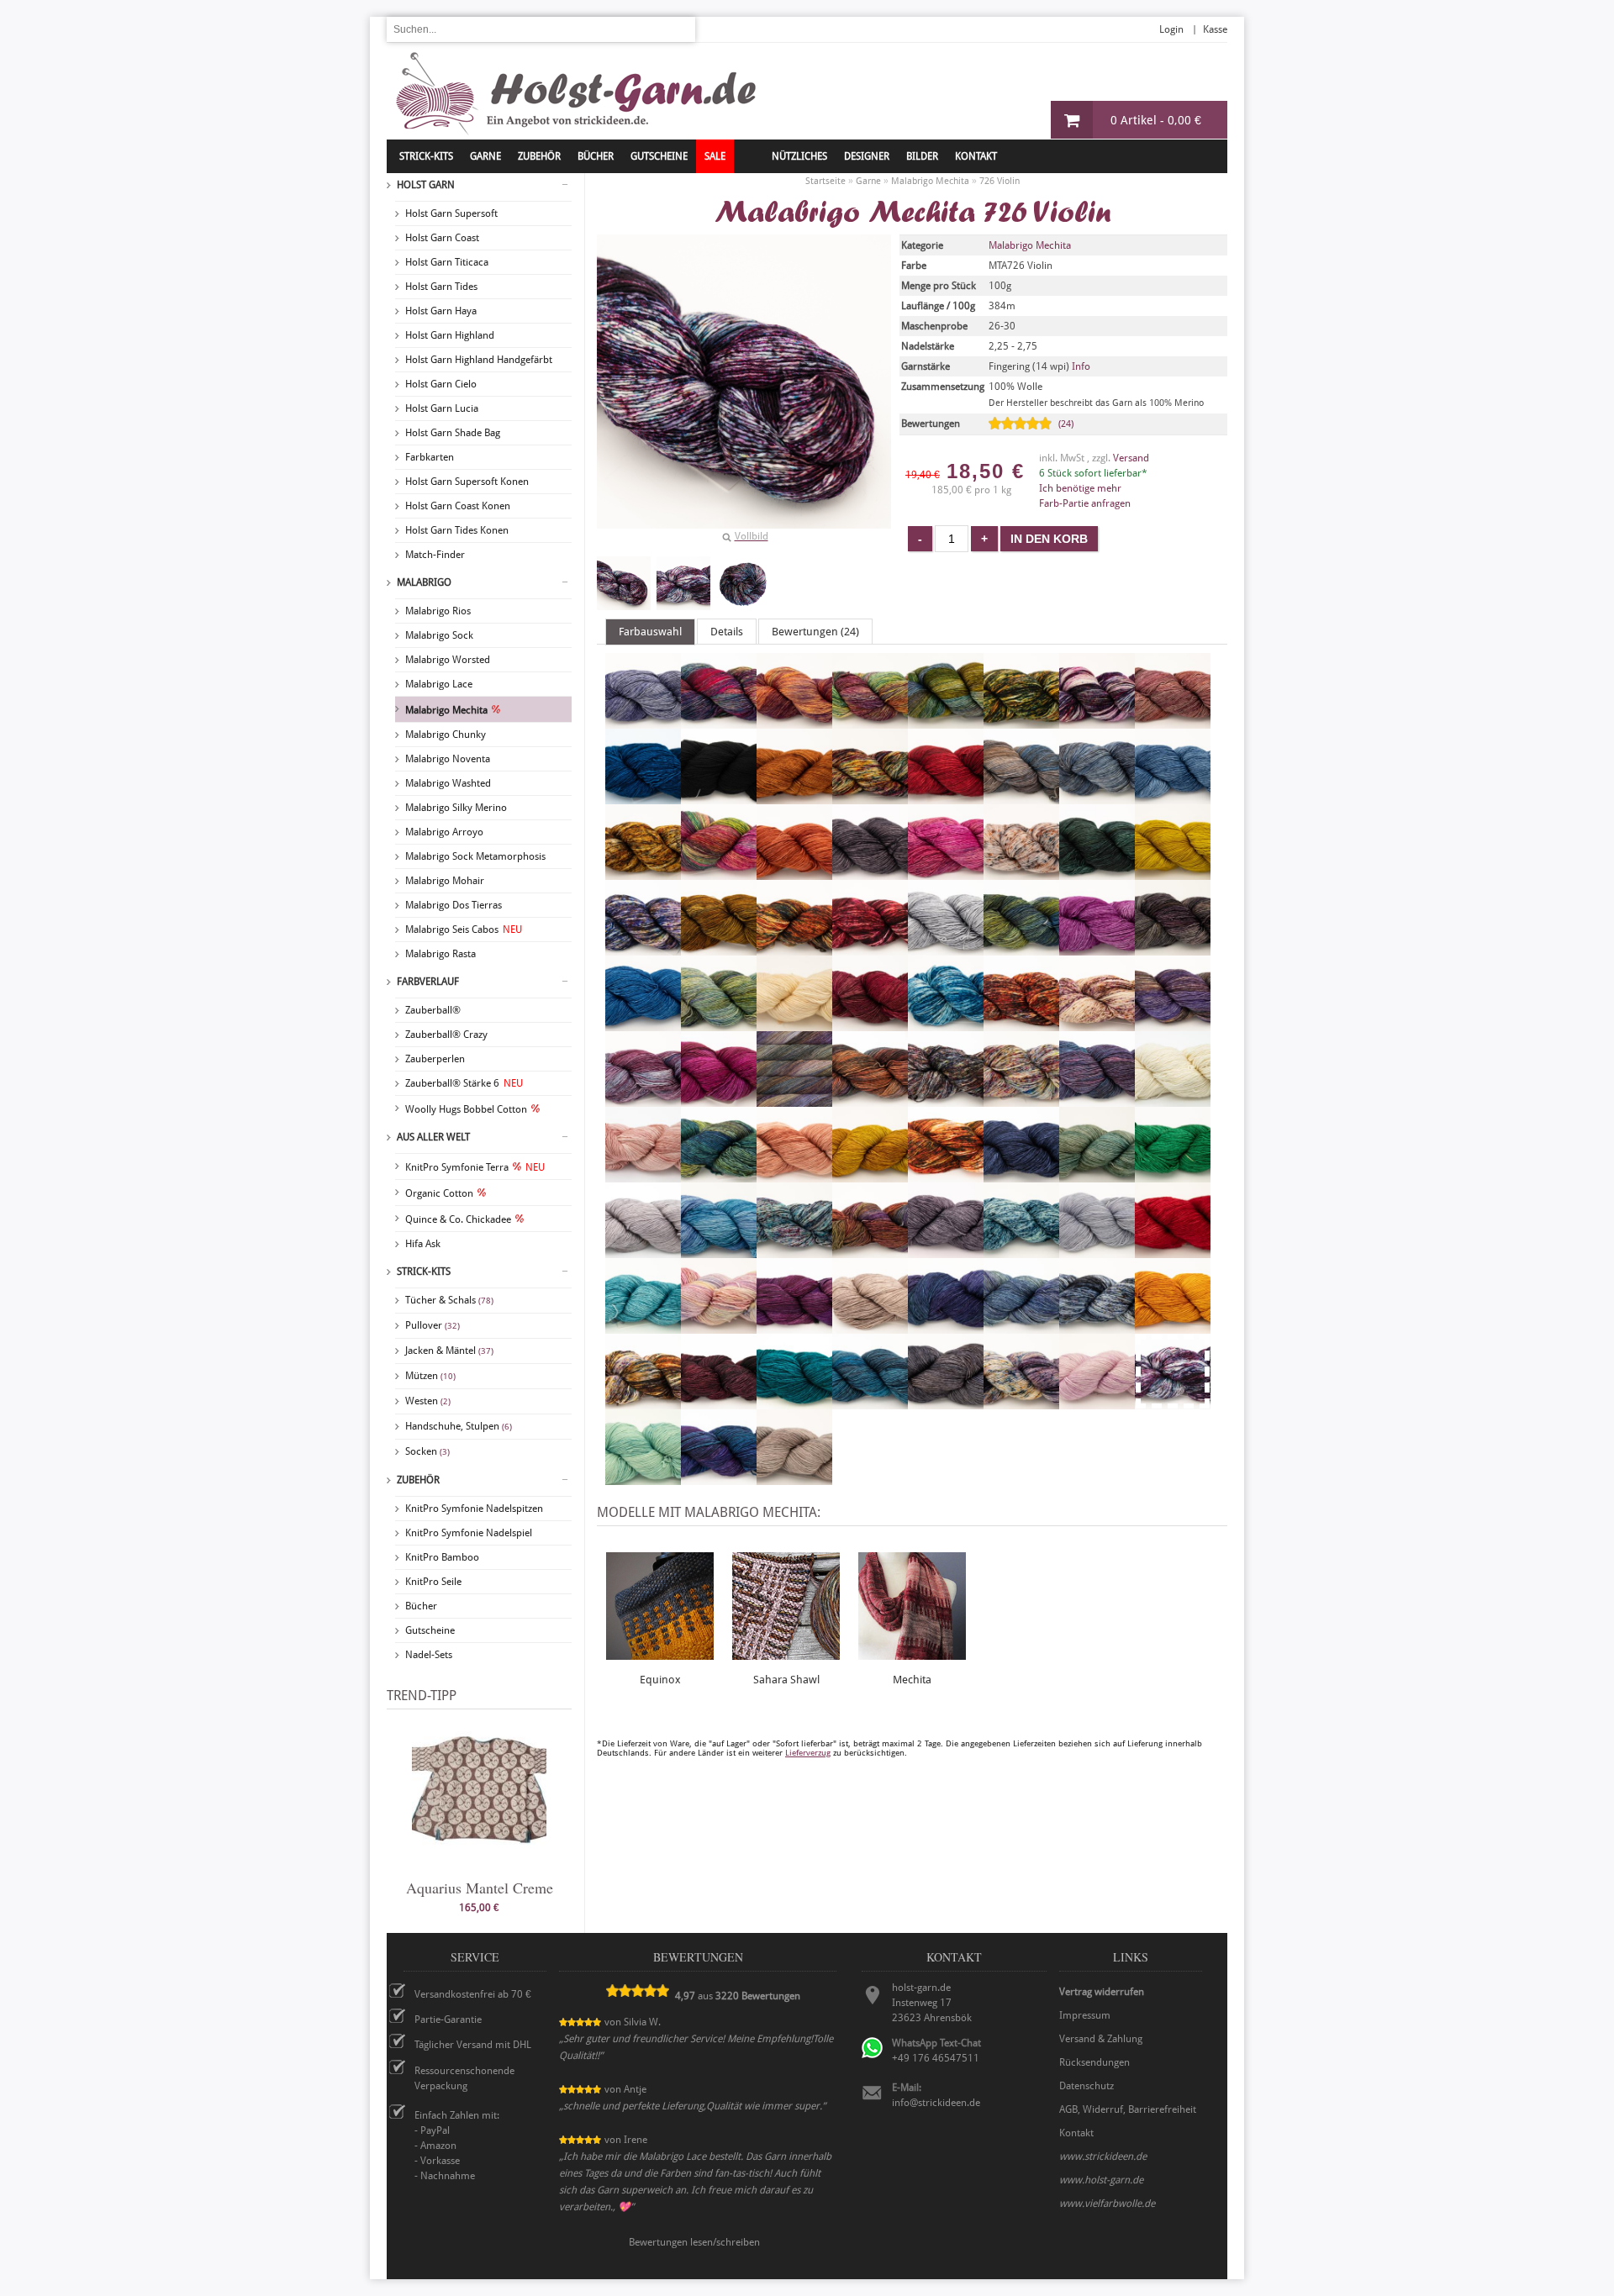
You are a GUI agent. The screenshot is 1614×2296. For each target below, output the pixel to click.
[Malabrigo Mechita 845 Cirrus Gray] (1097, 797)
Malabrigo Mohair (445, 881)
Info (1081, 366)
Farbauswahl (650, 632)
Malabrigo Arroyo (444, 832)
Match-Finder (435, 555)
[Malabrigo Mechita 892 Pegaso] (719, 1251)
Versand (1131, 458)
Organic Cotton (439, 1193)
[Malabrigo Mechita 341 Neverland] (643, 1175)
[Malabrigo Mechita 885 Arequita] (946, 721)
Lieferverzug (808, 1753)
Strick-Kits (426, 156)
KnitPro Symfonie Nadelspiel (469, 1533)
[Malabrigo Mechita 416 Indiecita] (719, 1024)
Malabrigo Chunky (446, 735)
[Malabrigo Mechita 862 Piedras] (870, 1251)
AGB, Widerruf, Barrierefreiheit (1128, 2109)
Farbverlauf (428, 982)
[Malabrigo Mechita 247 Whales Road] (719, 1477)
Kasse (1215, 29)
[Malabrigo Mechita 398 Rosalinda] (719, 1326)
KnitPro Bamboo (442, 1557)
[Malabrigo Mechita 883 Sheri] (946, 1326)
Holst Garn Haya (441, 311)
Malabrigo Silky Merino (456, 808)
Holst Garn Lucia (442, 408)
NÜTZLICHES (799, 156)
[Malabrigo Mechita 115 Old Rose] (794, 1175)
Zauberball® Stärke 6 (464, 1083)
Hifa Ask (423, 1244)
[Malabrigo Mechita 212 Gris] (946, 948)
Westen (428, 1401)
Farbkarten (430, 457)
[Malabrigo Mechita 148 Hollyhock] (1097, 948)
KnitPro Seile (433, 1582)
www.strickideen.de (1103, 2156)
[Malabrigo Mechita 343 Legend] (1097, 1024)
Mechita (912, 1680)
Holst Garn (426, 185)
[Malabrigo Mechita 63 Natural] (1173, 1099)
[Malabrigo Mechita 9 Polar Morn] (1097, 1251)
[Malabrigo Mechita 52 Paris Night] (1021, 1175)
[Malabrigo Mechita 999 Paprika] (946, 1175)
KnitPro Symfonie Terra (475, 1167)
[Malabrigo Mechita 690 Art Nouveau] (1021, 721)
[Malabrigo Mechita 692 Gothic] (794, 948)
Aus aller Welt (433, 1137)
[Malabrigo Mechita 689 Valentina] (1097, 1402)
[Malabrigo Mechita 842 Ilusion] (1173, 948)
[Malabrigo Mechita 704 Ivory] (794, 1024)
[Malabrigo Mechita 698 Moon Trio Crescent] (946, 1099)
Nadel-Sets (429, 1655)
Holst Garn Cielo (441, 384)
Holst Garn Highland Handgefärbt (479, 360)
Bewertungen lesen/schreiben (694, 2242)
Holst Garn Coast (442, 238)
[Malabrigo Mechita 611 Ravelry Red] (1173, 1251)
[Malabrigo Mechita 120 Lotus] (643, 1099)
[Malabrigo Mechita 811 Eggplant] (870, 872)
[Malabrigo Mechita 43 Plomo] (946, 1251)
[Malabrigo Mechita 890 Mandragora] (794, 1099)
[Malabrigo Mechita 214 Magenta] (719, 1099)
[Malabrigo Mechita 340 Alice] (643, 721)
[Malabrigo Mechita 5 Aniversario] (719, 721)
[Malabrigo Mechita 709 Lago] (946, 1024)
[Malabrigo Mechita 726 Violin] (624, 583)
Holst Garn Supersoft (451, 213)
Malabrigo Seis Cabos (464, 929)
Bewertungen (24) (815, 632)
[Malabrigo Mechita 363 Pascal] (1097, 1175)
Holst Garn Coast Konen (458, 506)
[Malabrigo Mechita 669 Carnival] (870, 797)
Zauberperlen (435, 1059)
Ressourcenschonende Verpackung (464, 2078)
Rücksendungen (1094, 2062)
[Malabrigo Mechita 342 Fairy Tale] (1021, 872)
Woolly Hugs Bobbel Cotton (466, 1109)
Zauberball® (433, 1010)
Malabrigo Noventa (448, 759)
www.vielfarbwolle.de (1107, 2204)
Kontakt (976, 156)
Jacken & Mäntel (449, 1351)
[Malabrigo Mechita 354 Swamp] (719, 1402)
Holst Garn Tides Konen (457, 530)
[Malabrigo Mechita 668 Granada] (870, 948)
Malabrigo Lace (439, 684)
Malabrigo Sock (439, 635)
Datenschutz (1087, 2086)
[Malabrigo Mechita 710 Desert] (643, 872)
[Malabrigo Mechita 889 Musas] (1097, 1099)
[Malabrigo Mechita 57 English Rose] (946, 872)
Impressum (1085, 2015)
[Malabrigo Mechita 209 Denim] (1173, 797)
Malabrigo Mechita (446, 710)
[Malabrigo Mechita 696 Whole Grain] (794, 1477)
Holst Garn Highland (450, 335)
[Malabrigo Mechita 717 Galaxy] (643, 948)
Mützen (430, 1376)
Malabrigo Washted (448, 783)
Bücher (421, 1606)
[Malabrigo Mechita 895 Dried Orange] (794, 872)
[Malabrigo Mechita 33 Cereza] (946, 797)
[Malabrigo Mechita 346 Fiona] (1097, 872)
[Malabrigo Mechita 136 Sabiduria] (794, 1326)
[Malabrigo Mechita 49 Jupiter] (870, 1024)
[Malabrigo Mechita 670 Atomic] (1097, 721)
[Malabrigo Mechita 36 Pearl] (643, 1251)
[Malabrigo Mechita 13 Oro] (870, 1175)
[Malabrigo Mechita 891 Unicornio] (946, 1402)
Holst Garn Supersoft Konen (467, 482)
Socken (427, 1451)
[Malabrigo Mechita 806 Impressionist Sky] (643, 1024)
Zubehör (418, 1480)
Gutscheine (430, 1630)
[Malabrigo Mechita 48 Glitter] (719, 948)
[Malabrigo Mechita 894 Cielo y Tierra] (1021, 797)
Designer (867, 156)
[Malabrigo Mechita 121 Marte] (870, 1099)
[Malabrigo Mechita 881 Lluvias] (1173, 1024)
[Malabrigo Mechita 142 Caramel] (794, 797)
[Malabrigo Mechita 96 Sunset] (1173, 1326)
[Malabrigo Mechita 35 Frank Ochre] (1173, 872)
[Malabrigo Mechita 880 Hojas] (1021, 948)
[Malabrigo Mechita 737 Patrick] (1173, 1175)
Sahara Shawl (786, 1680)
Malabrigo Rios (438, 611)
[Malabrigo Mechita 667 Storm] (1097, 1326)
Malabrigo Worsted (448, 660)
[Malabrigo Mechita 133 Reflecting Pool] (643, 1326)
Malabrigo (424, 582)
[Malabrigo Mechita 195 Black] (719, 797)
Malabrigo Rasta (440, 954)
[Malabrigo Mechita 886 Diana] (719, 872)
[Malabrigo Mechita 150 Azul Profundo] (643, 797)
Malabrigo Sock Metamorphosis (475, 856)
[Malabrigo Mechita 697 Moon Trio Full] (1021, 1099)
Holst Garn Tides (441, 287)
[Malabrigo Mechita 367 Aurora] (1173, 721)
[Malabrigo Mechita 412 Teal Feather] (794, 1402)
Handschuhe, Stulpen (459, 1426)
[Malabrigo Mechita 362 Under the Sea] (870, 1402)
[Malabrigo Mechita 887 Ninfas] (719, 1175)
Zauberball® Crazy (446, 1035)
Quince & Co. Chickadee (458, 1219)
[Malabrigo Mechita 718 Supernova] (643, 1402)
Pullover (433, 1325)
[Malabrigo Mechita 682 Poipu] (1021, 1251)
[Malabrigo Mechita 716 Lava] (1021, 1024)
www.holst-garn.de (1101, 2180)
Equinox (660, 1680)
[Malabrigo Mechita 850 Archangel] (794, 721)
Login (1171, 29)
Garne (485, 156)
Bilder (922, 156)
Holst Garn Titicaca (447, 262)
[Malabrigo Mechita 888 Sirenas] (1021, 1326)
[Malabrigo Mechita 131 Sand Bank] (870, 1326)
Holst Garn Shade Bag (453, 433)
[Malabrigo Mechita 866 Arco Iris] (870, 721)
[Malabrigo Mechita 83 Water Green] (643, 1477)
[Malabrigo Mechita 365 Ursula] (1021, 1402)
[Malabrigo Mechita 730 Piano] (794, 1251)
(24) (1066, 424)
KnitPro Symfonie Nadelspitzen (474, 1509)
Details (727, 632)
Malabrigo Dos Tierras (454, 905)
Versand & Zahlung (1101, 2039)
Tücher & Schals (449, 1300)
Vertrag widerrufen (1102, 1992)
